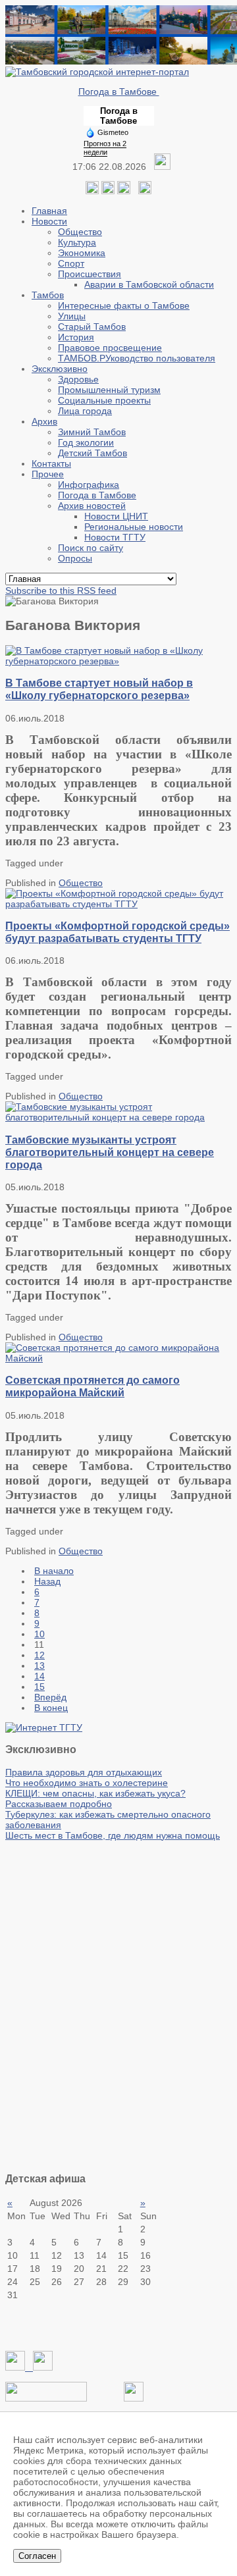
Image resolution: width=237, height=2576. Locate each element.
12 (39, 1655)
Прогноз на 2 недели (105, 148)
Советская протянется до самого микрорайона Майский (92, 1386)
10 (39, 1634)
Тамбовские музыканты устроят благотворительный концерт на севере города (110, 1152)
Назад (47, 1581)
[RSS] (124, 191)
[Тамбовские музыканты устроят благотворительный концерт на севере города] (118, 1117)
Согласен (37, 2556)
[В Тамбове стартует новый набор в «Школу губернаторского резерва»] (118, 661)
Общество (81, 883)
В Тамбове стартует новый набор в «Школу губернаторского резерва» (99, 689)
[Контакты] (46, 2398)
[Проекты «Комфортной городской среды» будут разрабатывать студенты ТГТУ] (118, 904)
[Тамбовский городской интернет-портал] (97, 72)
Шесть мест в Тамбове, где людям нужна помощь (113, 1835)
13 (39, 1666)
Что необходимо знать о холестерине (87, 1783)
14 (39, 1676)
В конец (51, 1708)
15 (39, 1687)
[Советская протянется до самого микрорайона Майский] (118, 1358)
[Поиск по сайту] (145, 191)
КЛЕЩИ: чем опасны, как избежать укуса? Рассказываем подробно (95, 1799)
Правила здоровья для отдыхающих (84, 1772)
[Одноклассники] (108, 191)
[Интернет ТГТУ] (44, 1727)
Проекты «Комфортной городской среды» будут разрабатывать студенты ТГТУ (118, 932)
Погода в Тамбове (119, 92)
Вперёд (50, 1697)
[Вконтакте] (92, 191)
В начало (54, 1571)
